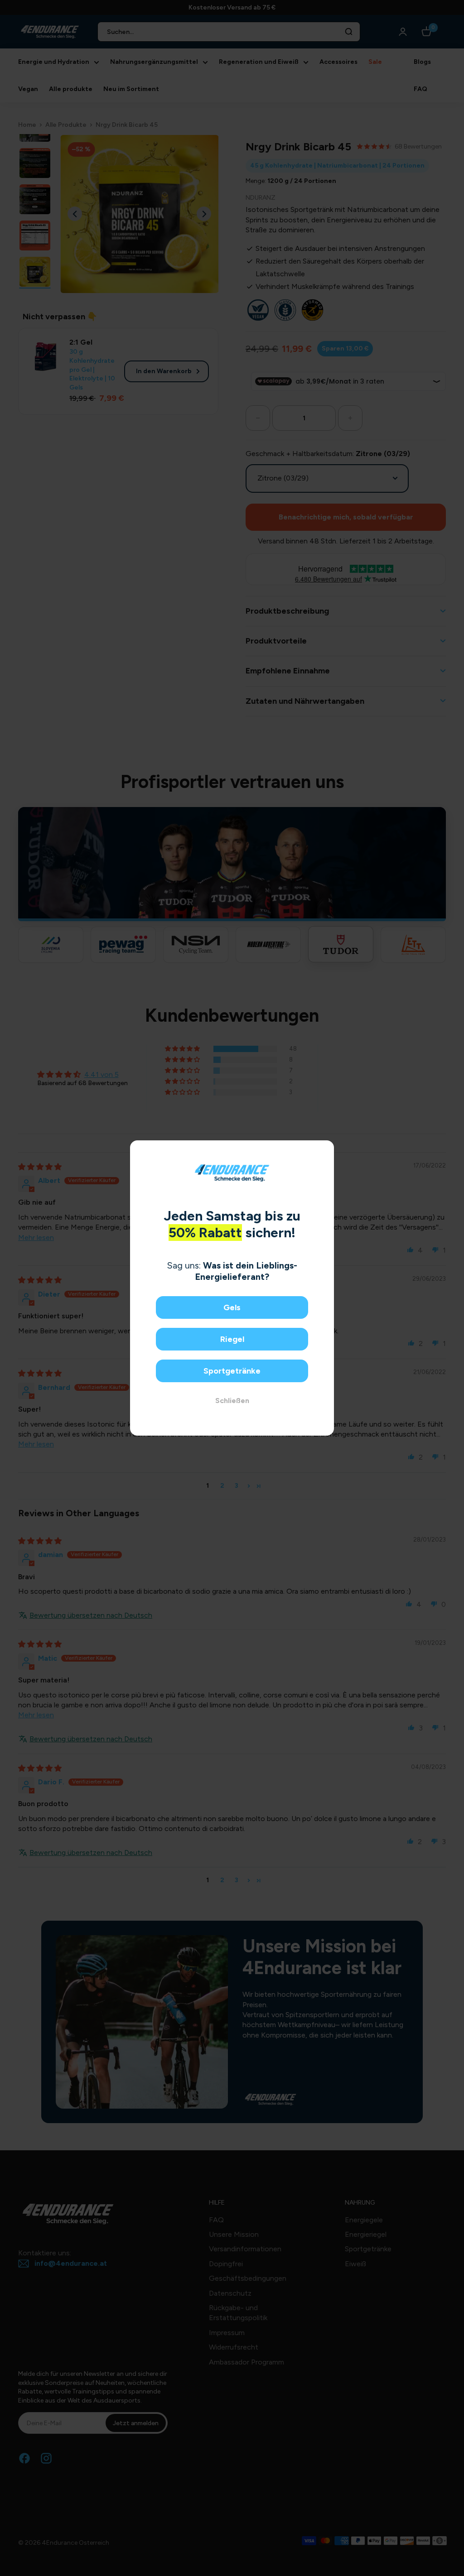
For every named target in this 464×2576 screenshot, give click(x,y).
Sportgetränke (232, 1371)
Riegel (232, 1339)
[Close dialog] (324, 1151)
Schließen (232, 1401)
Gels (232, 1307)
